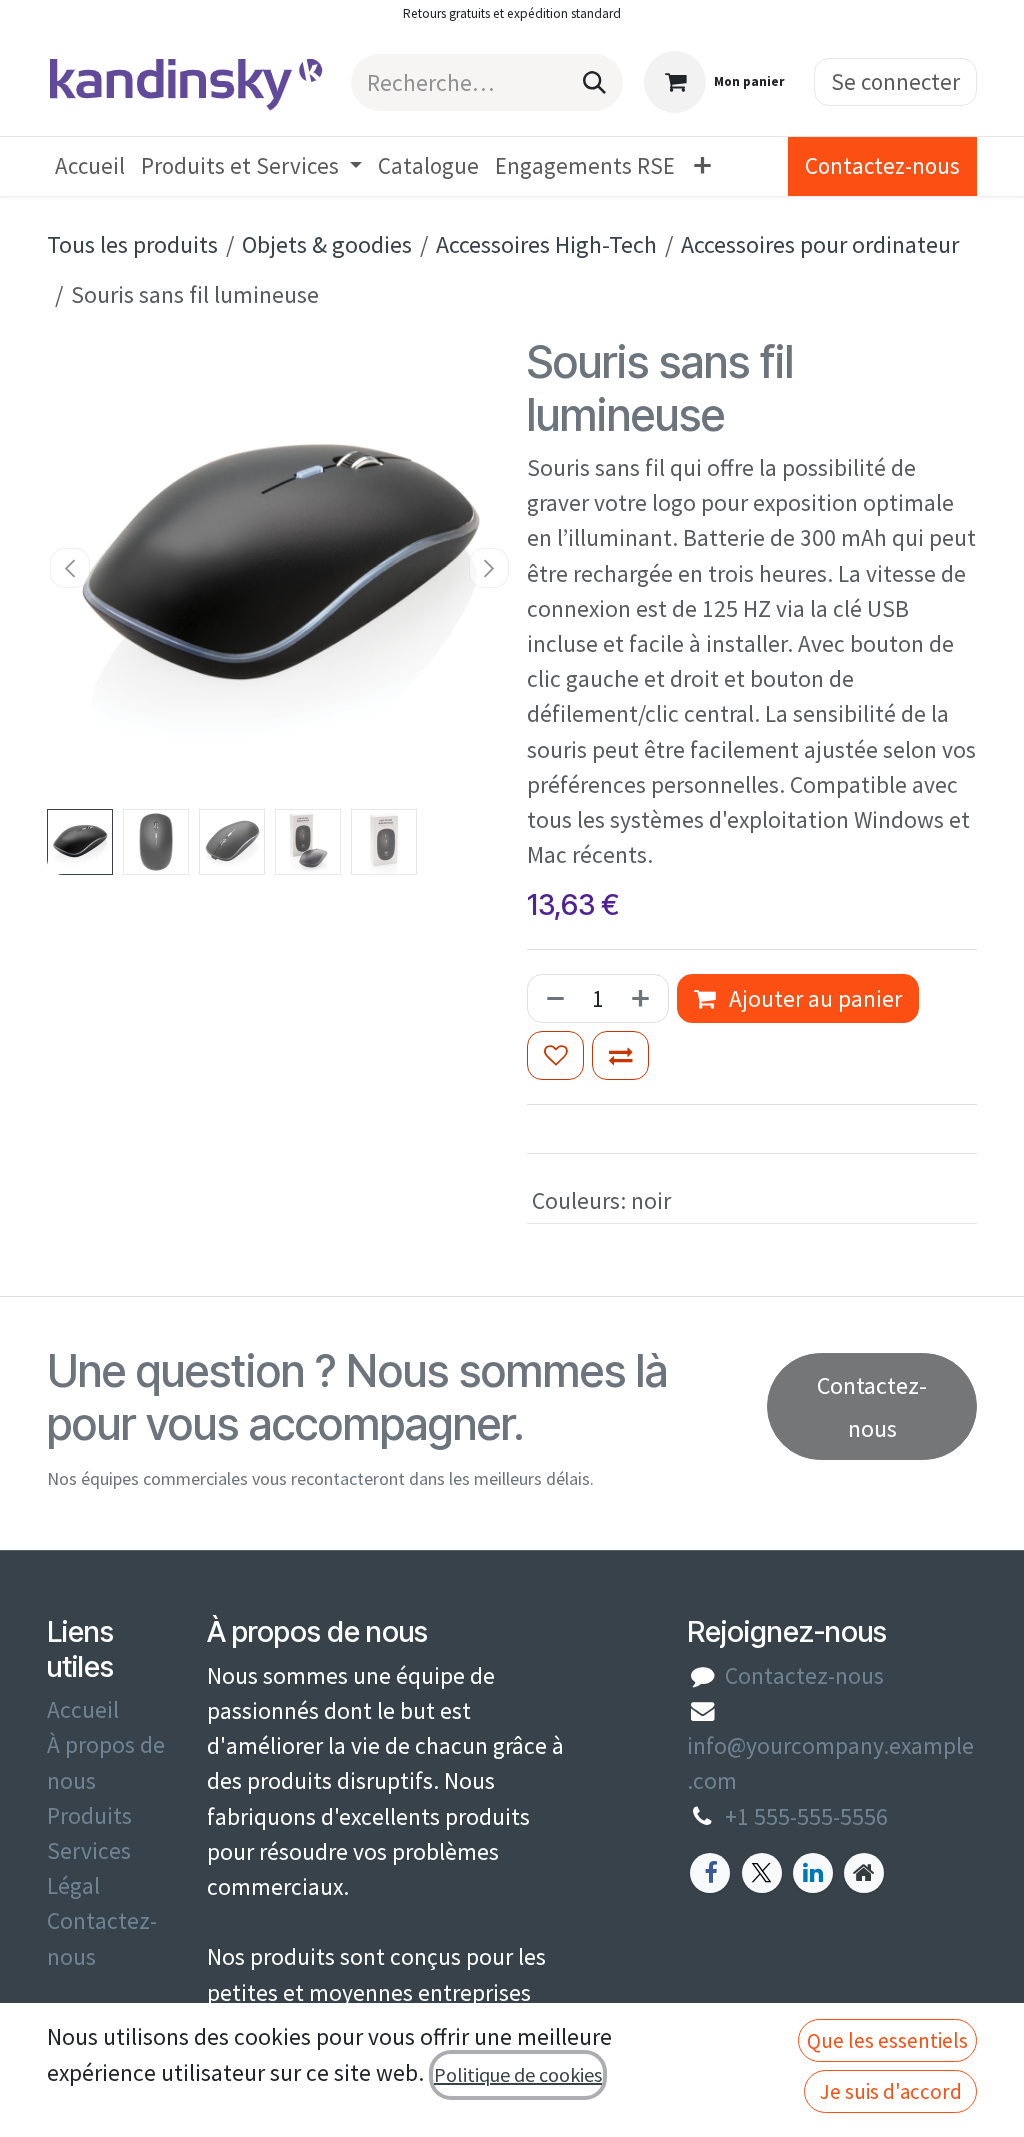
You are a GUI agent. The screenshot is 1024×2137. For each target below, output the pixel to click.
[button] (70, 568)
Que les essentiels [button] (887, 2040)
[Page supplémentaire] (864, 1873)
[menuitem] (90, 166)
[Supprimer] (551, 998)
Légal (73, 1885)
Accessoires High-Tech (546, 244)
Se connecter (895, 81)
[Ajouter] (644, 998)
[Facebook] (710, 1873)
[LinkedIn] (813, 1873)
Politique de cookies (518, 2074)
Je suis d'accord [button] (891, 2091)
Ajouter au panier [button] (813, 998)
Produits (89, 1815)
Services (89, 1850)
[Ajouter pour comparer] (620, 1055)
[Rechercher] (594, 82)
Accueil (83, 1709)
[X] (762, 1873)
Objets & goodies (327, 244)
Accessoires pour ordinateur (820, 244)
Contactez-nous (882, 165)
